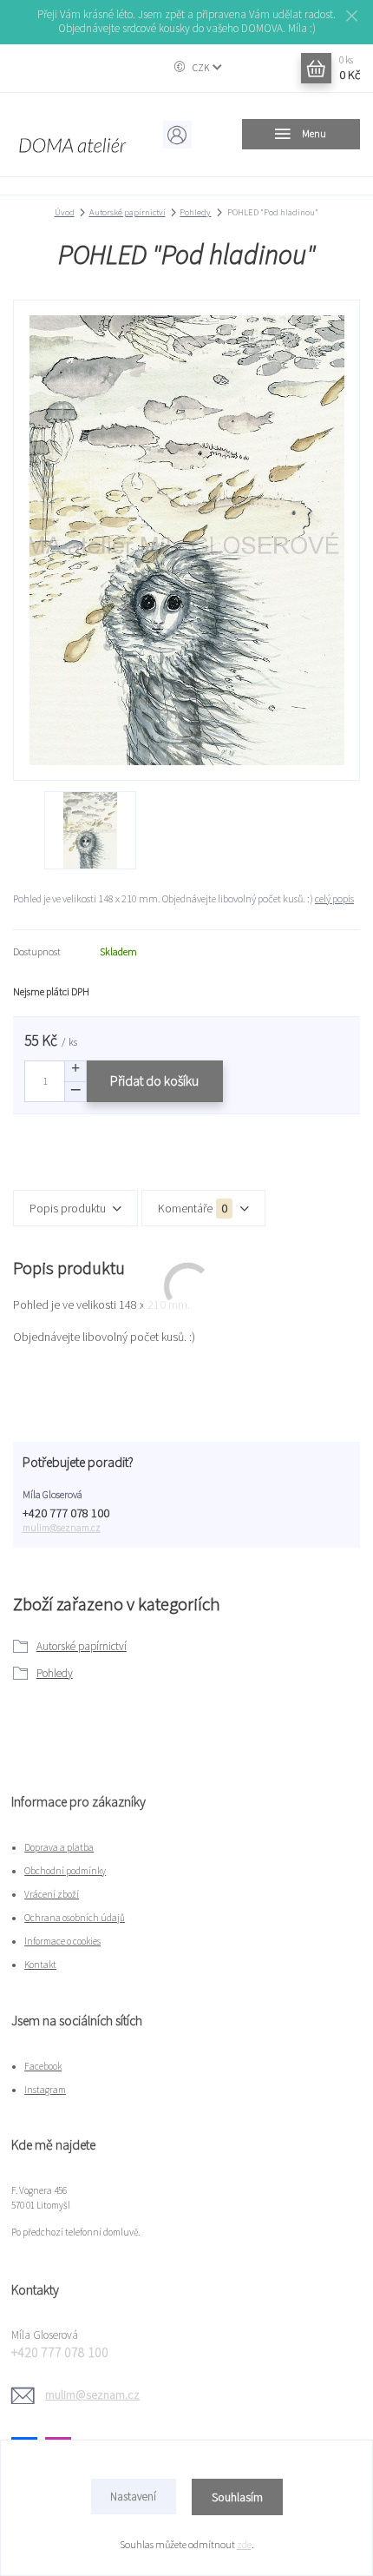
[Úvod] (72, 135)
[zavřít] (351, 17)
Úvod (65, 212)
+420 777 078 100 (66, 1513)
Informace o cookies (62, 1941)
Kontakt (40, 1965)
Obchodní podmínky (65, 1871)
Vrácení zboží (52, 1894)
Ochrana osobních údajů (75, 1918)
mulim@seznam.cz (62, 1528)
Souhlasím (237, 2497)
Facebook (43, 2066)
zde (244, 2544)
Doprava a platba (59, 1847)
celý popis (334, 898)
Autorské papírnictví (128, 212)
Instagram (45, 2090)
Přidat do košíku (154, 1081)
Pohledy (195, 212)
